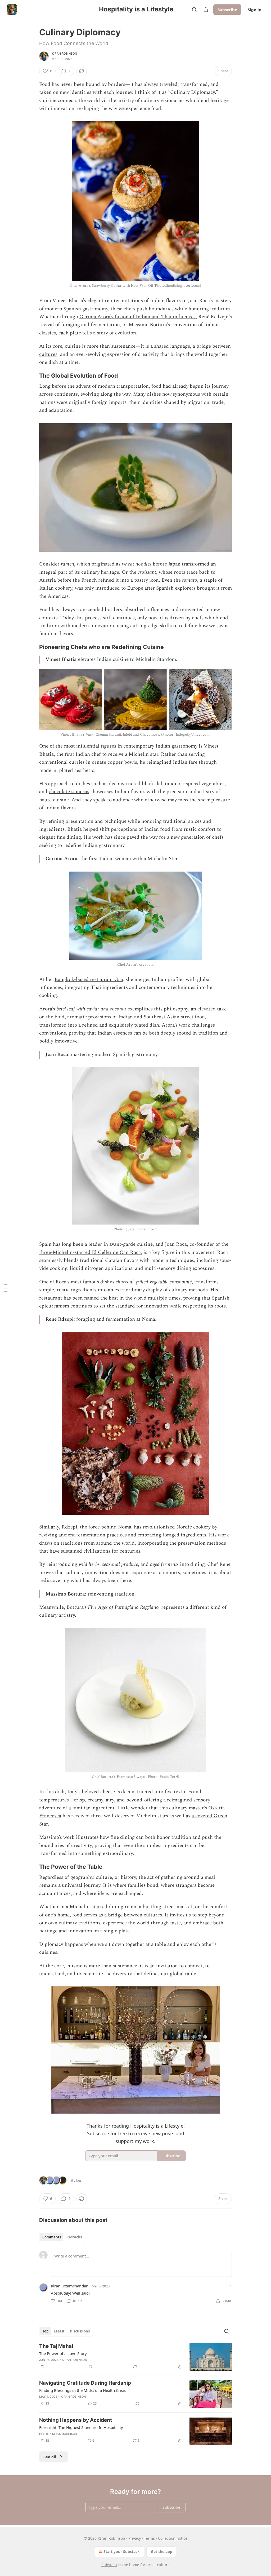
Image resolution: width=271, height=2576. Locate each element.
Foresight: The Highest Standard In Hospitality (81, 2427)
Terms (149, 2538)
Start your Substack (122, 2551)
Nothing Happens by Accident (76, 2420)
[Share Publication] (206, 10)
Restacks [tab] (74, 2237)
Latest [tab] (59, 2331)
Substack (109, 2565)
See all (50, 2457)
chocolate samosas (69, 792)
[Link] (32, 375)
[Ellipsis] (229, 2286)
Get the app (162, 2551)
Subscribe (227, 10)
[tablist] (62, 2237)
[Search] (194, 10)
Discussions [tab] (80, 2331)
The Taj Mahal (56, 2346)
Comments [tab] (52, 2237)
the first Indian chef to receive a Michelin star (107, 754)
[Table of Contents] (6, 1288)
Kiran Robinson (64, 54)
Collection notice (173, 2538)
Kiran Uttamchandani (70, 2286)
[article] (135, 2357)
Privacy (135, 2538)
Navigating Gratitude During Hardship (85, 2383)
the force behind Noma (106, 1527)
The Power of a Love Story (63, 2353)
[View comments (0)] (91, 2367)
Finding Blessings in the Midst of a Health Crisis (82, 2390)
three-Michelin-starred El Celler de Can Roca (90, 1252)
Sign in (255, 10)
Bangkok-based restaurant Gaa (89, 980)
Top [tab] (45, 2331)
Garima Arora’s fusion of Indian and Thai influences (137, 317)
